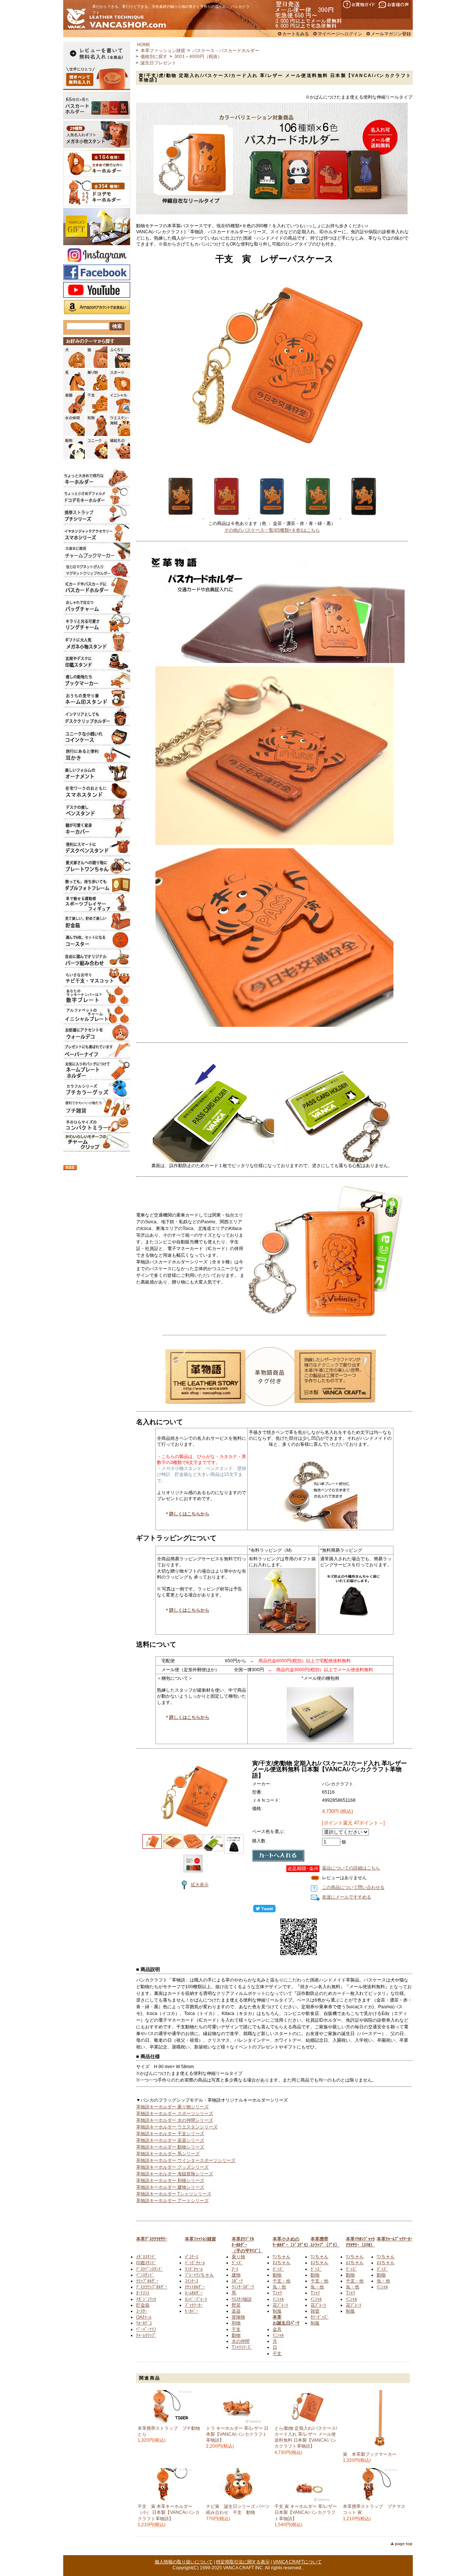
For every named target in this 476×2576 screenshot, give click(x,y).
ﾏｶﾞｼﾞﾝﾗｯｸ (146, 2299)
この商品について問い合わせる (353, 1887)
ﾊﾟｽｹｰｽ (192, 2257)
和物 (236, 2323)
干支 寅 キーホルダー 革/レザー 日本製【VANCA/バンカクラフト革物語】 (306, 2512)
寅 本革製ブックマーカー (372, 2454)
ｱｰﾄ (235, 2269)
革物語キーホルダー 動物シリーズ (170, 2147)
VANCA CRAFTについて (297, 2562)
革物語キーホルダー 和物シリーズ (170, 2181)
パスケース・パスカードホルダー (226, 51)
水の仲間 (241, 2341)
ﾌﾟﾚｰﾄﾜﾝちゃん (199, 2275)
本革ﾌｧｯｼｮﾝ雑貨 (200, 2239)
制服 (277, 2311)
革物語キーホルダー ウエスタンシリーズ (177, 2127)
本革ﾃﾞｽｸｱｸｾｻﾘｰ (152, 2239)
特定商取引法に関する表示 (243, 2562)
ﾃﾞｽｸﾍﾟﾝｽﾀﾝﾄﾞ (149, 2269)
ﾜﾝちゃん (282, 2257)
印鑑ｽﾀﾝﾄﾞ (146, 2263)
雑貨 (315, 2311)
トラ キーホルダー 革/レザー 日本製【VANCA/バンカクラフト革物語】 (237, 2434)
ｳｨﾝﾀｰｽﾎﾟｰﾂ (243, 2287)
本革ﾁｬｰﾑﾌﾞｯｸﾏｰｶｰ (395, 2239)
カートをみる (296, 34)
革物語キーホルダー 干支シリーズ (170, 2134)
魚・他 (279, 2287)
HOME (144, 45)
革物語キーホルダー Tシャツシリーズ (174, 2194)
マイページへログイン (340, 34)
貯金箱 (143, 2305)
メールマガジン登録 (391, 34)
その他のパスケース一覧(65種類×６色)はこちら (272, 530)
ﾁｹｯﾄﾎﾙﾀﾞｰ (195, 2287)
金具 (277, 2329)
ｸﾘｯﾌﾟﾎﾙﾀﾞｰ (147, 2281)
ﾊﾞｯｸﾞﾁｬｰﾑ (195, 2263)
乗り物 (238, 2257)
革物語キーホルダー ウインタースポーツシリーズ (186, 2160)
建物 (236, 2275)
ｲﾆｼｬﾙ (278, 2299)
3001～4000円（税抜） (198, 57)
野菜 (236, 2305)
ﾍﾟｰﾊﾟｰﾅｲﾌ (146, 2329)
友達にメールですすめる (347, 1897)
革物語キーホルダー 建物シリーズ (170, 2187)
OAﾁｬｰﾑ (144, 2317)
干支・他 (282, 2281)
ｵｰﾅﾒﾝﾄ (143, 2293)
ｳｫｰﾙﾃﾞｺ (144, 2323)
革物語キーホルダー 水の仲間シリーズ (175, 2120)
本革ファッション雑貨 (163, 51)
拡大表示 (200, 1885)
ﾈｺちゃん (282, 2263)
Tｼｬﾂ (277, 2293)
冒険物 (238, 2317)
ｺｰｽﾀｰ (142, 2311)
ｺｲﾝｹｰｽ (192, 2281)
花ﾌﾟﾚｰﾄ (280, 2305)
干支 (236, 2329)
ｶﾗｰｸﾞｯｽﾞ (319, 2317)
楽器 (236, 2311)
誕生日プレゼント (158, 63)
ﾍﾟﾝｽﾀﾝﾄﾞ (145, 2275)
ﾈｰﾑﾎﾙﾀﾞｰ (194, 2293)
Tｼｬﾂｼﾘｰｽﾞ (242, 2347)
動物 (236, 2335)
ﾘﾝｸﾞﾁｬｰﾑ (194, 2269)
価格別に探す (154, 57)
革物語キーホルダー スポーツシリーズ (175, 2114)
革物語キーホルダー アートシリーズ (172, 2201)
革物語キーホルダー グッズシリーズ (172, 2167)
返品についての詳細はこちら (351, 1868)
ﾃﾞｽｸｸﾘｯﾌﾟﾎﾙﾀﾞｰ (152, 2287)
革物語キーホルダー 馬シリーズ (168, 2154)
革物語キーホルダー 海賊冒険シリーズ (175, 2174)
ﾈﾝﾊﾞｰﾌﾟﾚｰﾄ (196, 2299)
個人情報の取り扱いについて (184, 2562)
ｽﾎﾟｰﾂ (237, 2281)
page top (404, 2544)
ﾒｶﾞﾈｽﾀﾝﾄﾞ (146, 2257)
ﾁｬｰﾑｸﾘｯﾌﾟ (146, 2335)
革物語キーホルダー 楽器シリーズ (170, 2140)
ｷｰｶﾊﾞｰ (192, 2311)
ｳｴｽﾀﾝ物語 (242, 2299)
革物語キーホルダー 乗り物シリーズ (172, 2107)
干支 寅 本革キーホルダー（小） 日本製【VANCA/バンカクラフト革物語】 (169, 2512)
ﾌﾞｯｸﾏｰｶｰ (194, 2305)
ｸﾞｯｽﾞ (237, 2263)
